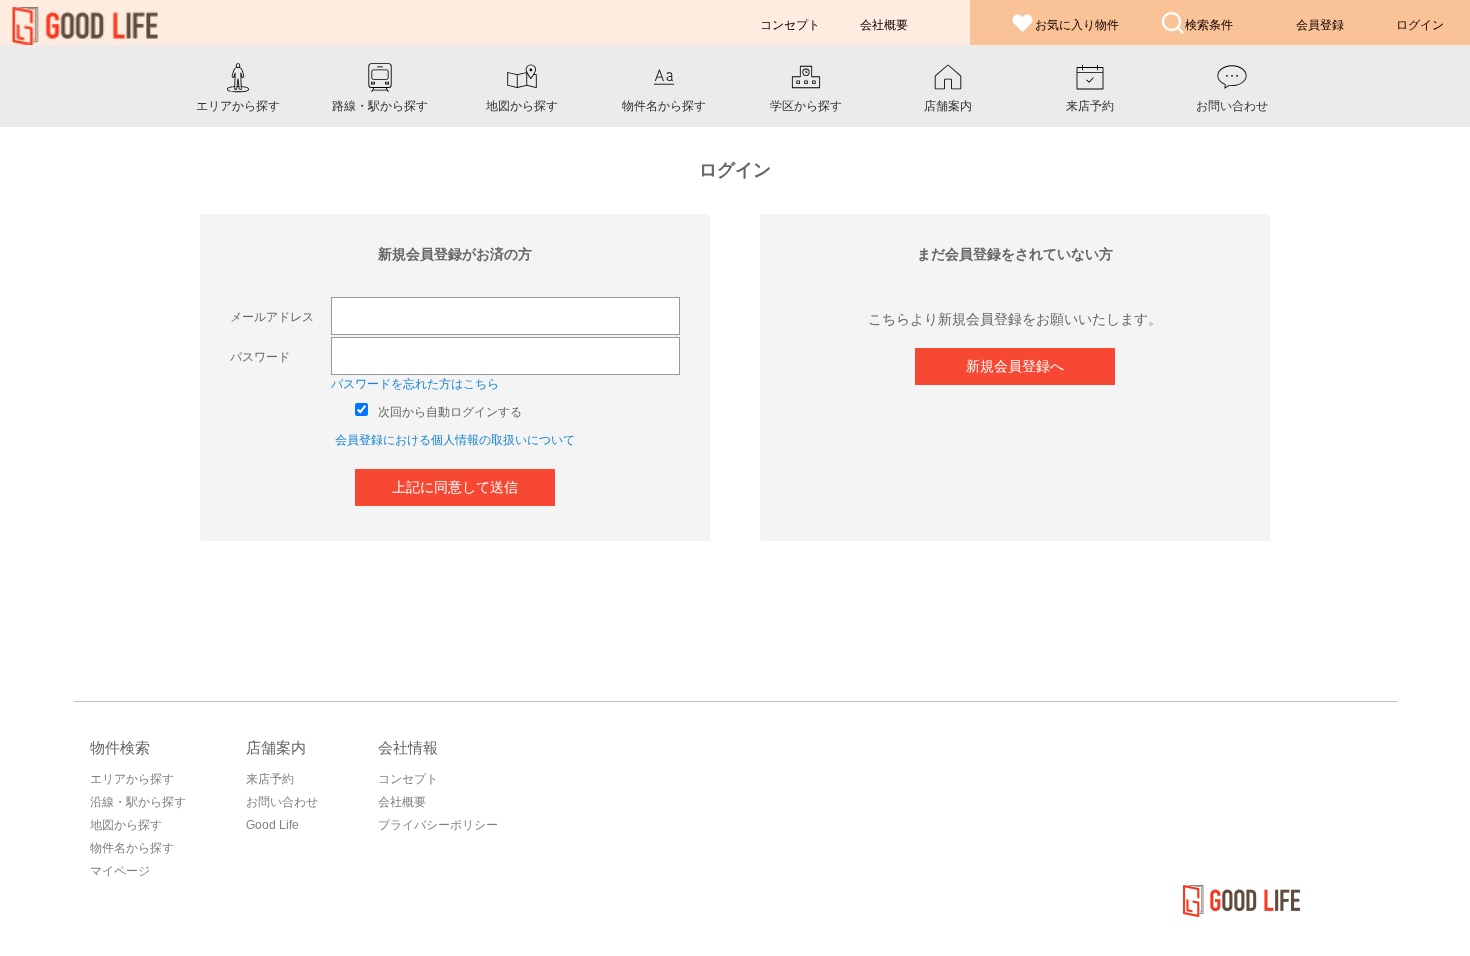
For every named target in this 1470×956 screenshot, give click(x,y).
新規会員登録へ (1015, 366)
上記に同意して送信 (455, 487)
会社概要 (402, 802)
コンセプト (408, 779)
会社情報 (408, 747)
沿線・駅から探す (138, 802)
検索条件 (1209, 25)
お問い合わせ (282, 802)
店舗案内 (276, 747)
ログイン (1420, 25)
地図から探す (126, 825)
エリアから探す (132, 779)
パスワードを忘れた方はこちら (415, 384)
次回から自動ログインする (450, 412)
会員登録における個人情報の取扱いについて (455, 440)
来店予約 (270, 779)
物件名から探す (132, 848)
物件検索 (120, 747)
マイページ (120, 871)
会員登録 (1320, 25)
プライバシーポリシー (438, 825)
